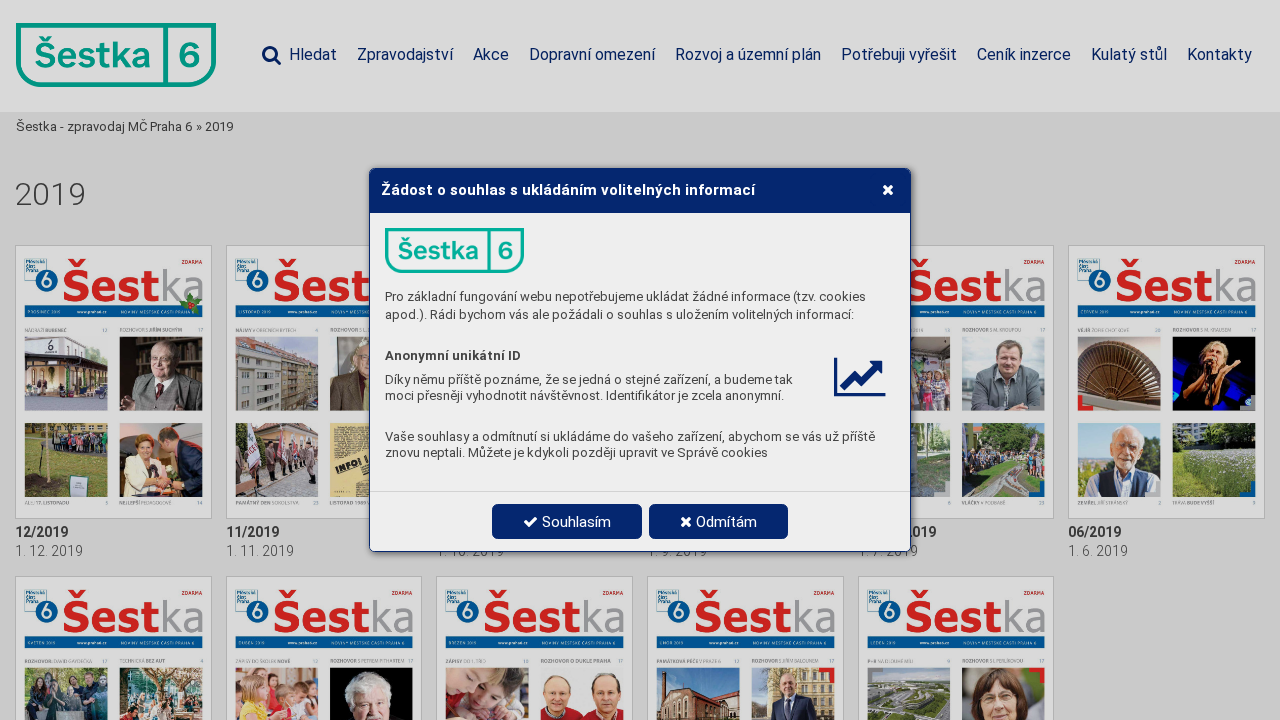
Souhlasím (574, 522)
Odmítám (724, 522)
